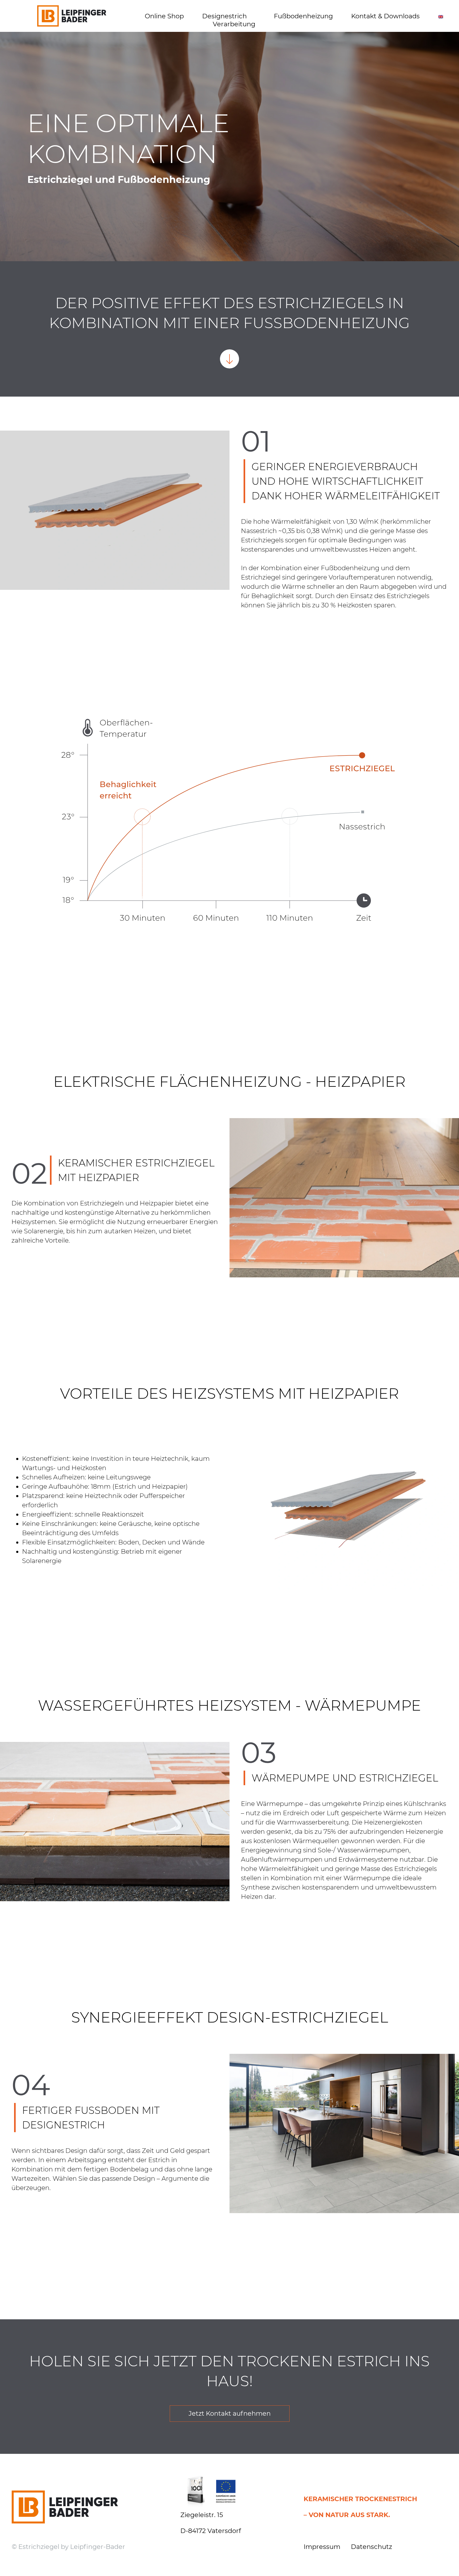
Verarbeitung (234, 24)
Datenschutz (371, 2547)
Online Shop (164, 16)
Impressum (322, 2547)
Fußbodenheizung (303, 16)
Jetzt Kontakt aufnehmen (230, 2413)
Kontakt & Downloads (385, 16)
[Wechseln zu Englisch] (441, 16)
